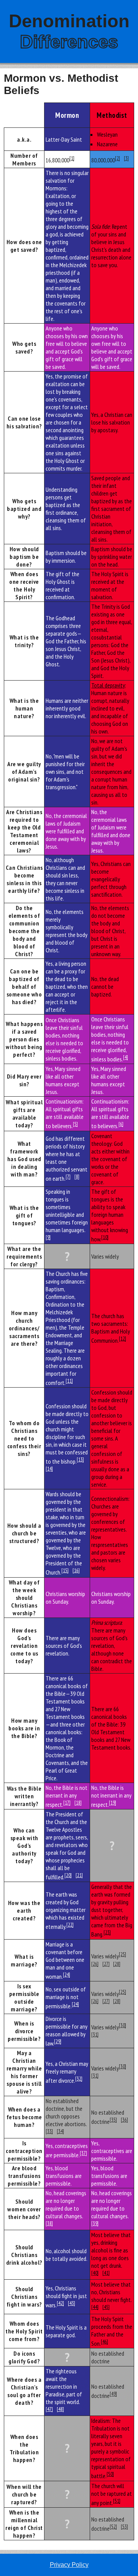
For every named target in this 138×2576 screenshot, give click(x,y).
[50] (110, 2474)
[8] (77, 1176)
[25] (122, 1954)
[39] (95, 2223)
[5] (75, 1124)
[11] (69, 1381)
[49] (113, 2394)
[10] (105, 1237)
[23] (107, 1932)
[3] (126, 158)
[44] (95, 2307)
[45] (106, 2307)
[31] (95, 2034)
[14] (49, 1469)
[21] (79, 1875)
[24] (67, 1975)
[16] (76, 1570)
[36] (124, 2120)
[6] (121, 1124)
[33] (49, 2131)
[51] (117, 2501)
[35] (113, 2120)
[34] (60, 2131)
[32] (79, 2079)
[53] (124, 2526)
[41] (106, 2273)
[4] (126, 1057)
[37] (83, 2153)
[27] (106, 1964)
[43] (71, 2303)
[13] (80, 1459)
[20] (68, 1875)
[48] (60, 2409)
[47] (49, 2409)
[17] (67, 1803)
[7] (68, 1176)
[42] (60, 2303)
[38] (49, 2223)
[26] (95, 1964)
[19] (113, 1803)
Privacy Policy (69, 2565)
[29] (58, 2041)
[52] (113, 2526)
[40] (95, 2273)
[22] (70, 1925)
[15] (65, 1570)
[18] (78, 1803)
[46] (104, 2341)
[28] (117, 1964)
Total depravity (108, 685)
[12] (122, 1338)
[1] (72, 158)
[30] (122, 2025)
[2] (117, 158)
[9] (48, 1237)
